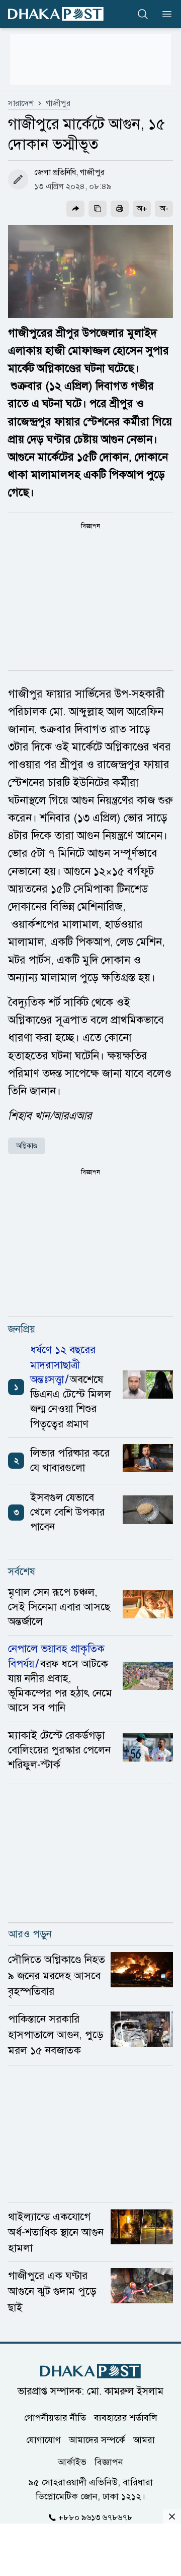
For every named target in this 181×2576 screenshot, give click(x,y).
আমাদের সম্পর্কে (97, 2440)
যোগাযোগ (43, 2440)
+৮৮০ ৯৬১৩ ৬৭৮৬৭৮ (96, 2518)
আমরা (144, 2440)
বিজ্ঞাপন (109, 2462)
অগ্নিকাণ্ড (27, 1146)
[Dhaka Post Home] (90, 2371)
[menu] (164, 14)
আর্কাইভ (72, 2462)
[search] (143, 14)
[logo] (56, 14)
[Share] (75, 209)
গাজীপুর (58, 103)
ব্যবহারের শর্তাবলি (126, 2418)
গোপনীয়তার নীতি (55, 2418)
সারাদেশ (21, 103)
